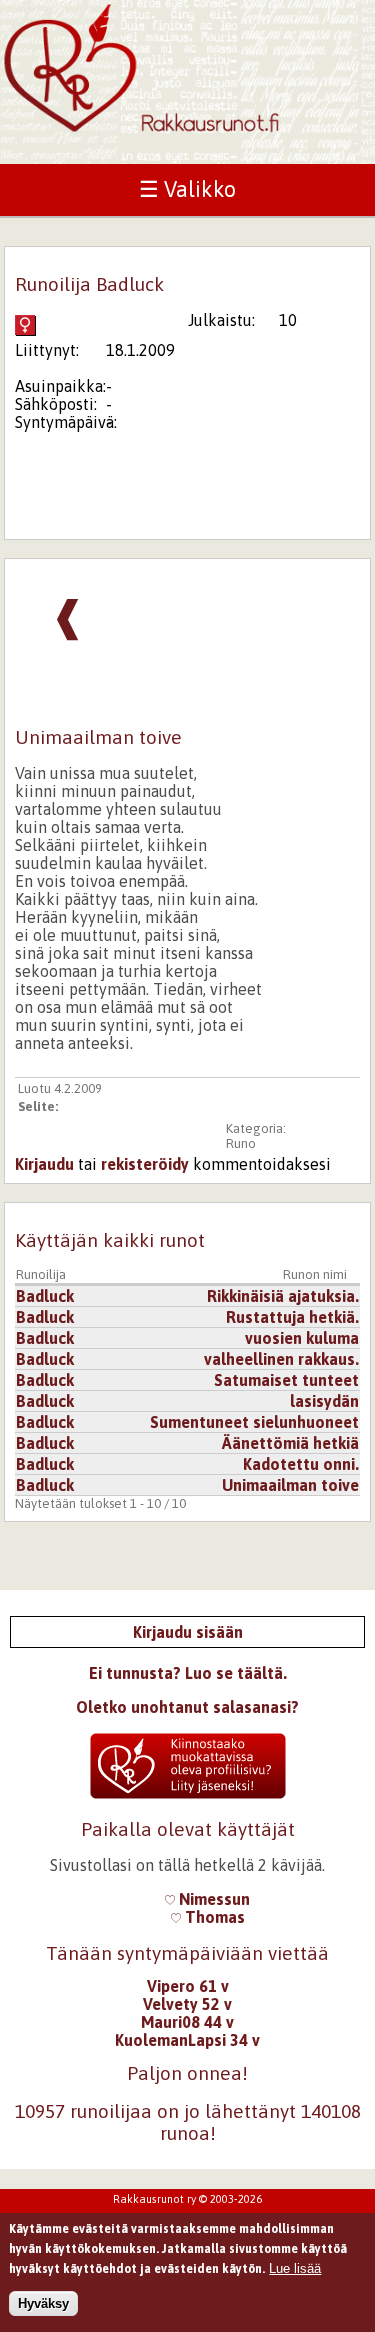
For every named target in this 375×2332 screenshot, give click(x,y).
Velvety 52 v (187, 2004)
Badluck (45, 1296)
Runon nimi (315, 1274)
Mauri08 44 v (187, 2022)
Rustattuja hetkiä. (292, 1317)
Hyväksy (43, 2303)
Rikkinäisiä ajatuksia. (283, 1296)
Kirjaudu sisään (188, 1632)
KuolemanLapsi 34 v (187, 2040)
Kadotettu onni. (301, 1464)
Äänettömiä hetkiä (290, 1443)
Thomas (213, 1917)
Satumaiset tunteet (286, 1380)
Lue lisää (295, 2268)
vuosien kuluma (302, 1338)
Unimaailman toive (290, 1485)
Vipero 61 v (188, 1986)
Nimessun (212, 1899)
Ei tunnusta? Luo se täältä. (188, 1673)
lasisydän (324, 1401)
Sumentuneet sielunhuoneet (254, 1422)
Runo (241, 1143)
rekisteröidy (145, 1164)
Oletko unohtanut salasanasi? (187, 1707)
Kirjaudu (44, 1164)
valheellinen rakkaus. (281, 1359)
